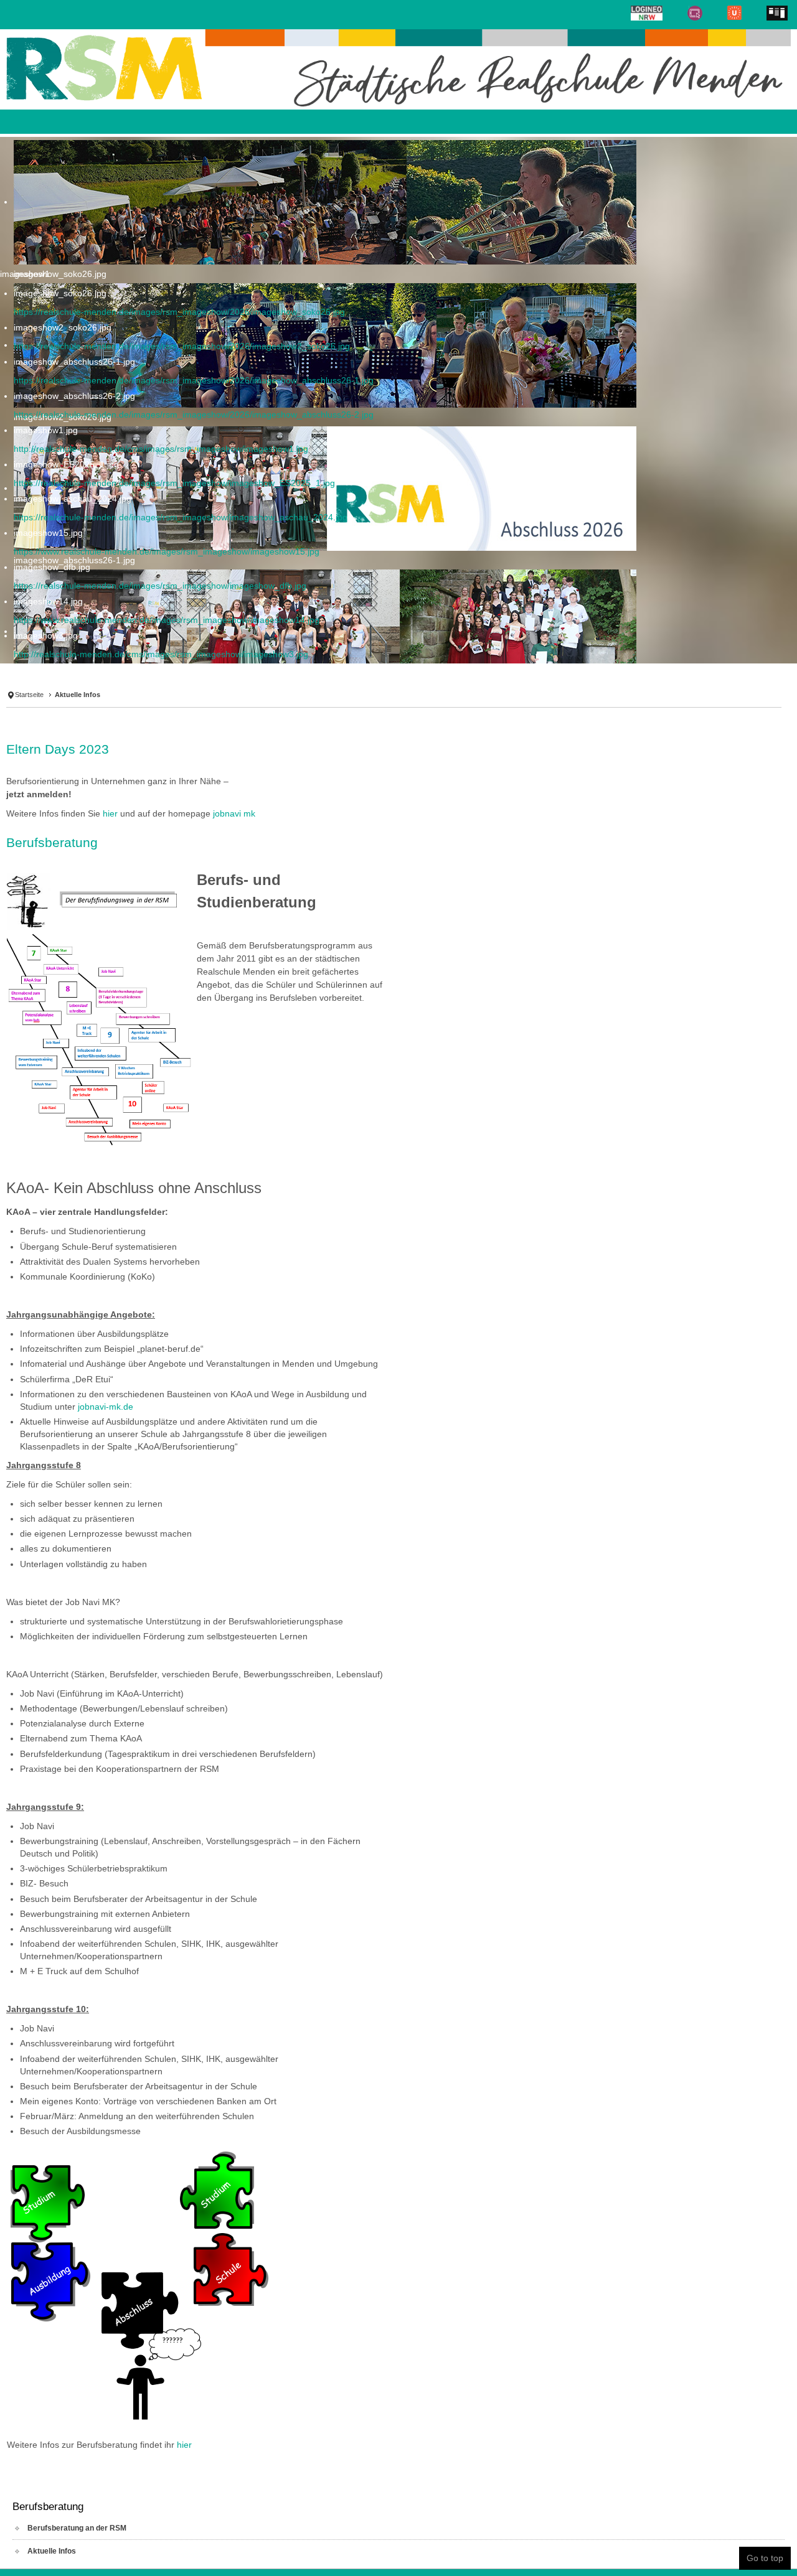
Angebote (161, 2552)
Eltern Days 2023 (58, 718)
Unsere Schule (37, 2552)
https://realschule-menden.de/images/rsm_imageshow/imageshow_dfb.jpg (160, 586)
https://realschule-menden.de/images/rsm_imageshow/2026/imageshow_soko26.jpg (179, 312)
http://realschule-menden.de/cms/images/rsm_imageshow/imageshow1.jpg (161, 449)
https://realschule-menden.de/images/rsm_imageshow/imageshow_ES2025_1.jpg (174, 483)
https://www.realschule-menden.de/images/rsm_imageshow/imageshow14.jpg (167, 620)
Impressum (375, 2552)
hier (110, 782)
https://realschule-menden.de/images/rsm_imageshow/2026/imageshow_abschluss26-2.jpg (194, 415)
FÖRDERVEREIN (481, 2552)
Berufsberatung (52, 811)
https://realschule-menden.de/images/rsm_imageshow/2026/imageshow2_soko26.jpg (182, 346)
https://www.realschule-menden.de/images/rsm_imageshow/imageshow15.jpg (167, 551)
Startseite (32, 682)
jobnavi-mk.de (106, 1375)
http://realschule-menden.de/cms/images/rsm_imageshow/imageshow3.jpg (161, 654)
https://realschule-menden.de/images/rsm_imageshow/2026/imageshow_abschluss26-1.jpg (194, 380)
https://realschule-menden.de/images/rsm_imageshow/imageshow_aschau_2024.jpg (181, 517)
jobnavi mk (234, 782)
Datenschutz (261, 2552)
